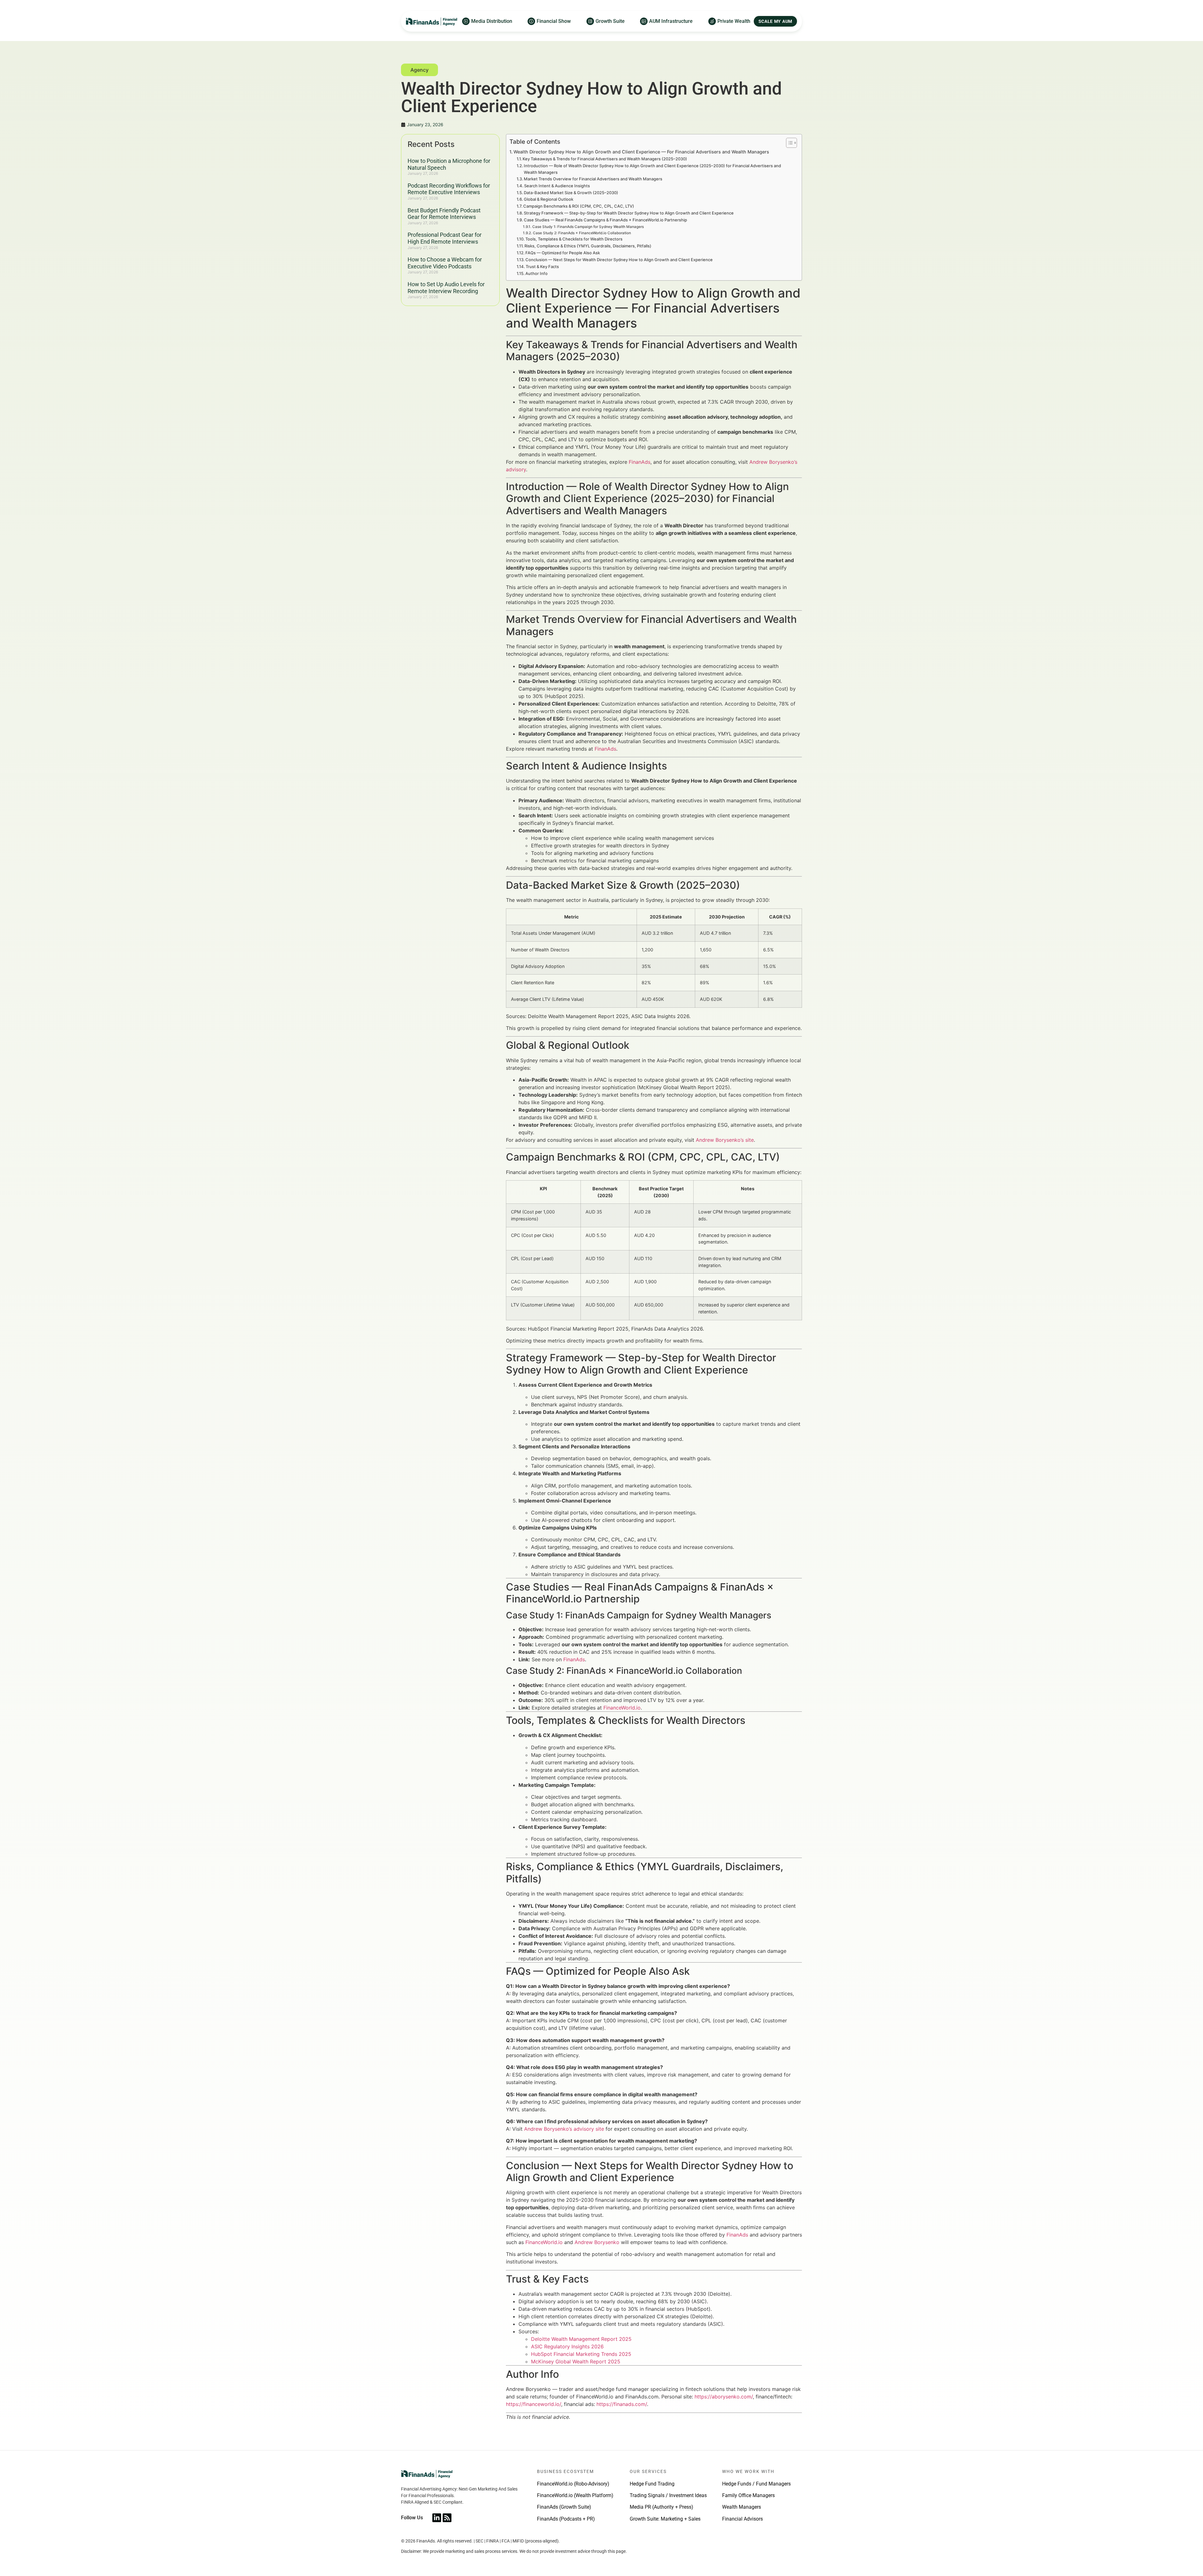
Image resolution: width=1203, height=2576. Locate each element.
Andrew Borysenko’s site (725, 1140)
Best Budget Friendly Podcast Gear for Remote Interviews (444, 214)
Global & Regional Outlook (549, 199)
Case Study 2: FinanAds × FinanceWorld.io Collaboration (582, 233)
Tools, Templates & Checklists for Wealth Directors (574, 239)
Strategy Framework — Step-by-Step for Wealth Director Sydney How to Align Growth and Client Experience (629, 213)
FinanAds (640, 462)
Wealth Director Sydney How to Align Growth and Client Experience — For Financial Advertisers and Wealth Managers (641, 152)
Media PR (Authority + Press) (661, 2507)
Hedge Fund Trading (652, 2484)
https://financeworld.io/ (534, 2404)
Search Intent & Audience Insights (557, 186)
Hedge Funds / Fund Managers (756, 2484)
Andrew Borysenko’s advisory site (564, 2129)
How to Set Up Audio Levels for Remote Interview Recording (446, 288)
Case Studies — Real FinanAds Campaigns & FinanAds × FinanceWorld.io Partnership (605, 220)
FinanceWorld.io (622, 1708)
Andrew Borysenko (597, 2242)
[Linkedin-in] (437, 2518)
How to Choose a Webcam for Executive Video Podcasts (445, 263)
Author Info (536, 273)
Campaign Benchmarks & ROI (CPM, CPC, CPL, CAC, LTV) (579, 206)
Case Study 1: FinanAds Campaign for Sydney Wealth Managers (588, 227)
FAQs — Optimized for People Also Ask (563, 253)
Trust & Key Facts (542, 266)
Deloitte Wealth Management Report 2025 (581, 2339)
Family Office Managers (748, 2495)
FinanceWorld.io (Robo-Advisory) (573, 2484)
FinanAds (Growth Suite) (564, 2507)
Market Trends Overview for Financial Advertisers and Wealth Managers (593, 179)
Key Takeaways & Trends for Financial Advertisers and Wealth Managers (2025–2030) (605, 159)
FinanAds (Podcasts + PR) (566, 2519)
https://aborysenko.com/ (724, 2397)
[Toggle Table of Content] (788, 143)
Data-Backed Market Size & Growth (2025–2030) (571, 193)
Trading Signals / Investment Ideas (668, 2495)
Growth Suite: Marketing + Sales (665, 2519)
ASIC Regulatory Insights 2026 (567, 2346)
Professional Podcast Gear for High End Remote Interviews (445, 238)
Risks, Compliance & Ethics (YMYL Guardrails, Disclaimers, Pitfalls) (588, 246)
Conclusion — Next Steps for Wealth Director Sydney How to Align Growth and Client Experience (619, 260)
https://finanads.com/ (622, 2404)
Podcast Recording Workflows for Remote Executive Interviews (449, 189)
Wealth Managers (742, 2507)
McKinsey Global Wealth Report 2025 (576, 2361)
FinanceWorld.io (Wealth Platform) (575, 2495)
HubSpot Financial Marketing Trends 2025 (581, 2354)
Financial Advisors (742, 2519)
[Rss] (447, 2518)
